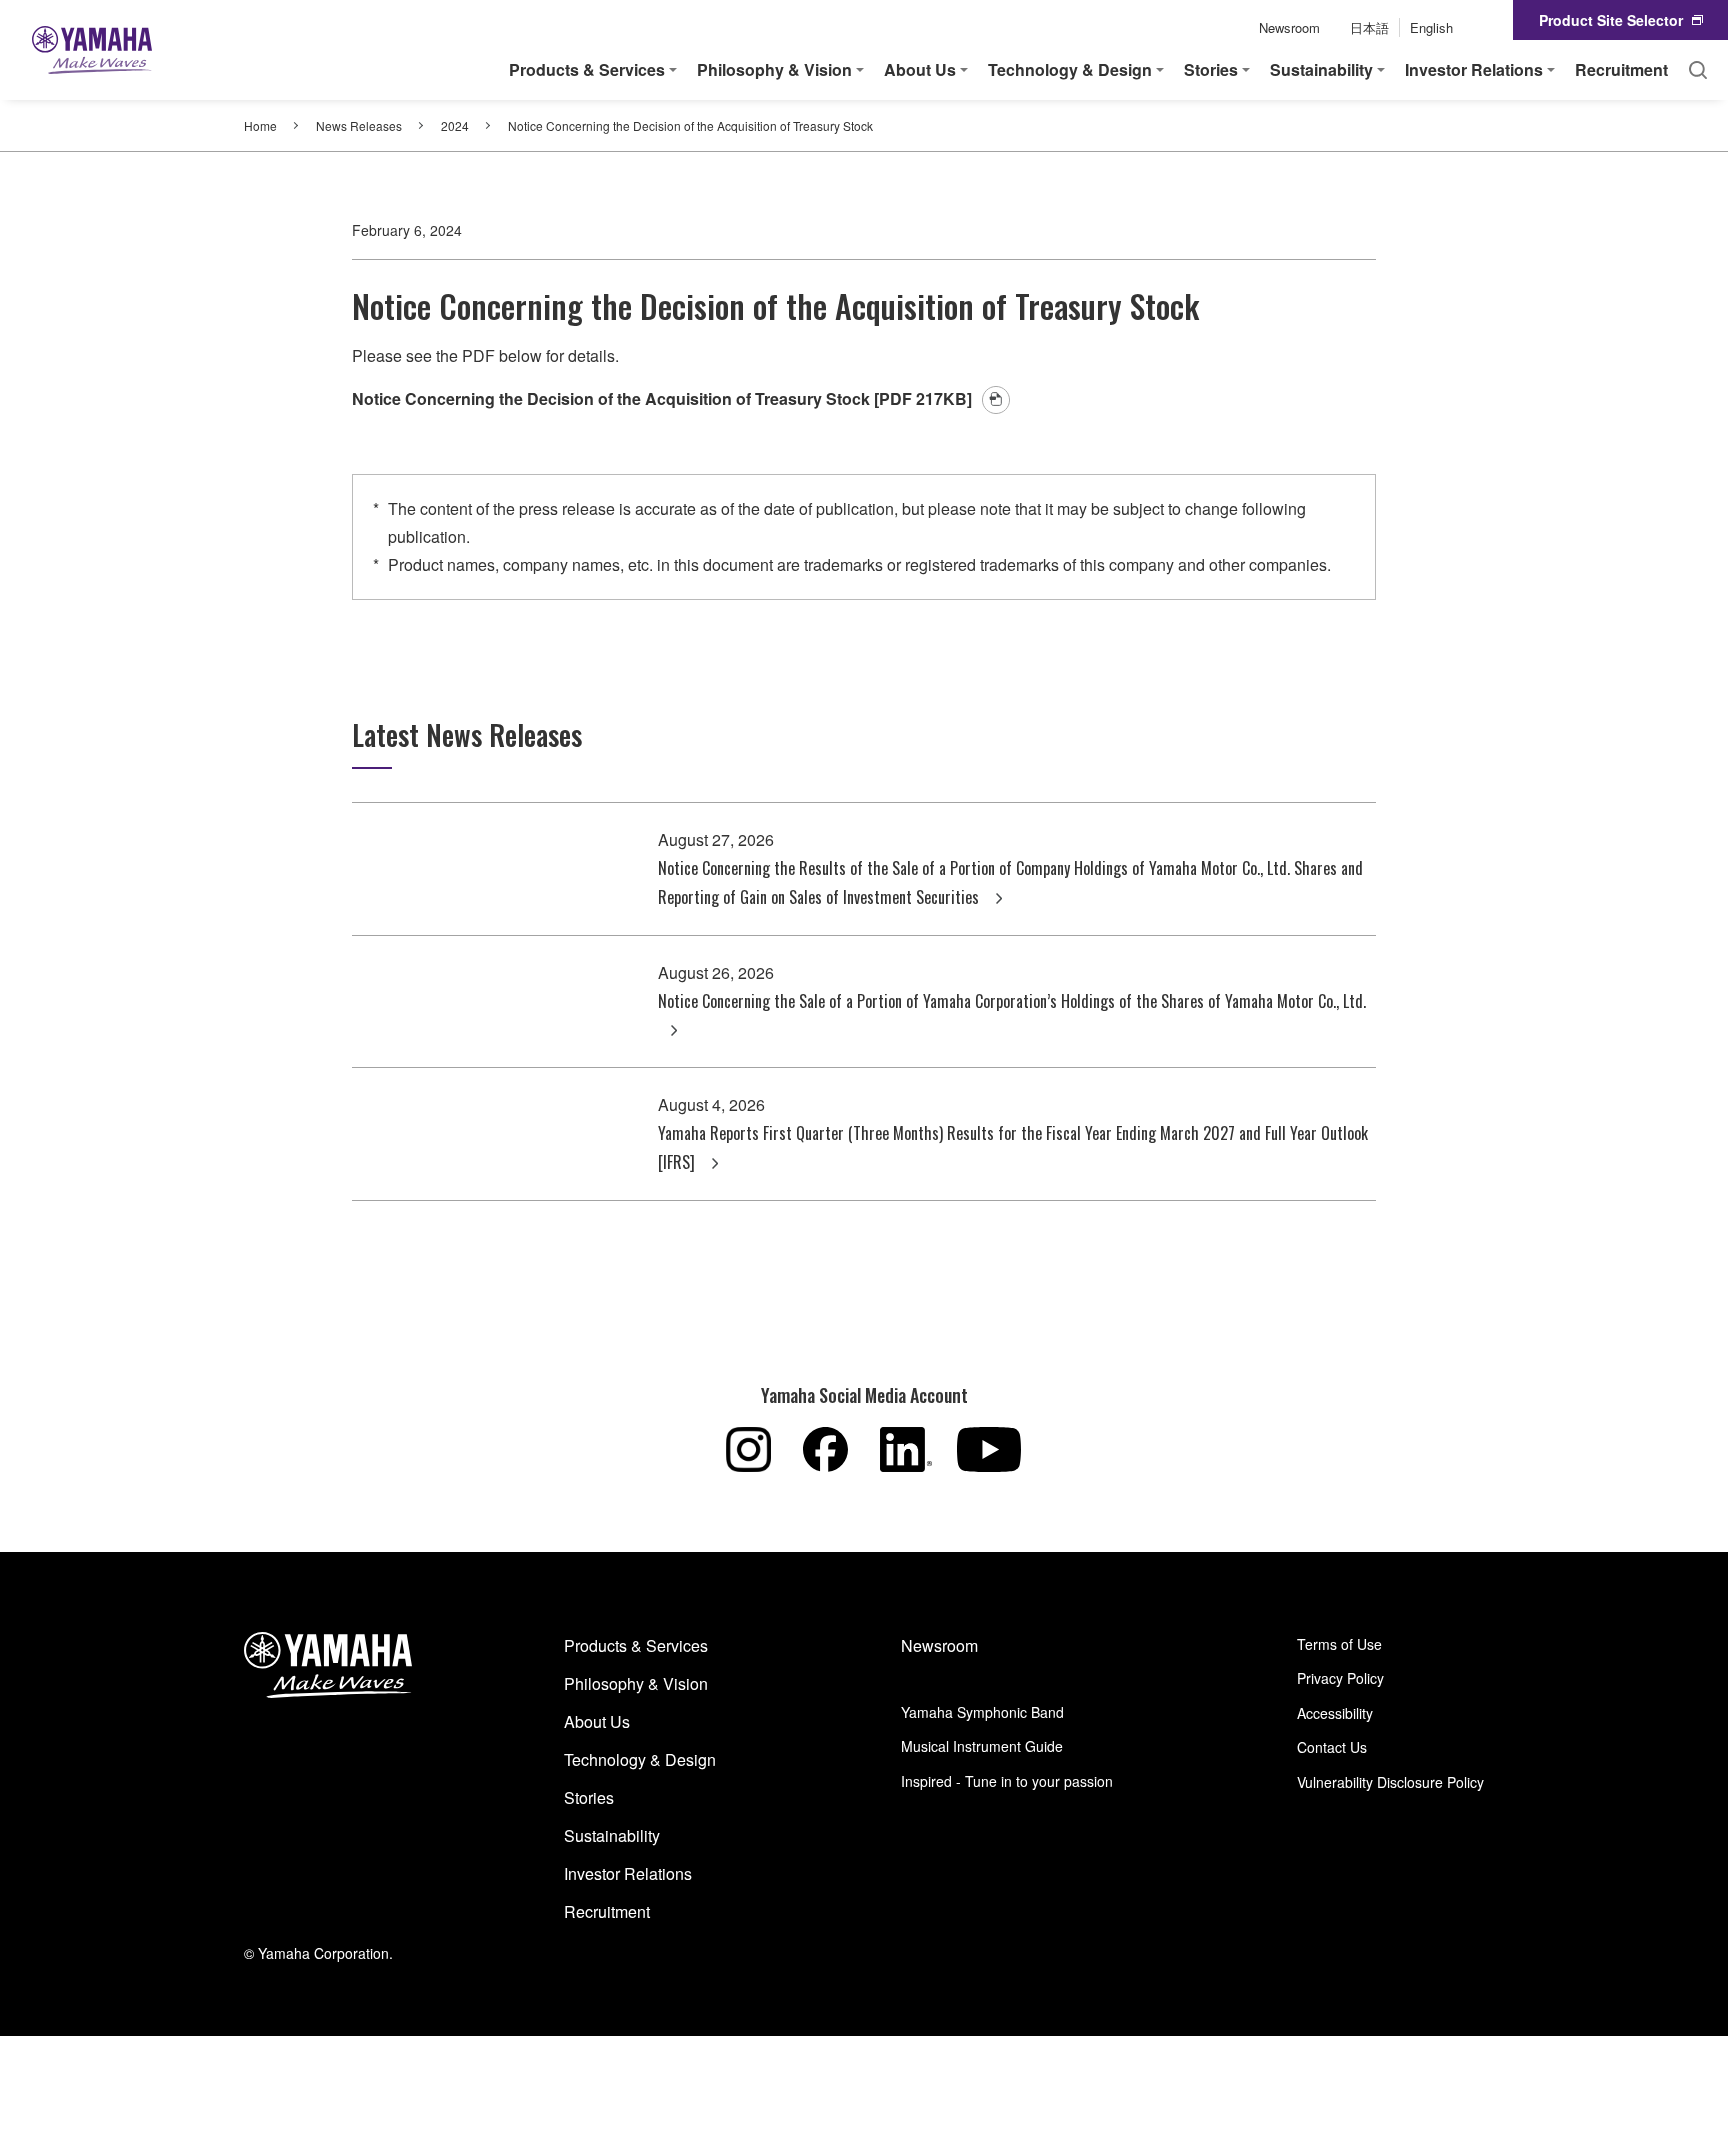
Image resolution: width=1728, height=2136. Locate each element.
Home (260, 125)
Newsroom (1289, 27)
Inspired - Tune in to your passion (1007, 1781)
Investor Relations (628, 1873)
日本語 (1369, 27)
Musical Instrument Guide (982, 1746)
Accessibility (1335, 1713)
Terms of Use (1339, 1644)
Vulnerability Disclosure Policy (1390, 1782)
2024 (455, 125)
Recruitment (1621, 69)
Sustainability (612, 1835)
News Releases (359, 125)
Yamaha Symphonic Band (982, 1712)
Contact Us (1332, 1747)
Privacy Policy (1340, 1678)
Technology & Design (640, 1759)
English (1431, 27)
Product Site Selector (1611, 20)
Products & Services (636, 1645)
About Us (597, 1721)
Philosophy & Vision (636, 1683)
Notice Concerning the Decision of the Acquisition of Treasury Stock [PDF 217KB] (662, 398)
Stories (589, 1797)
